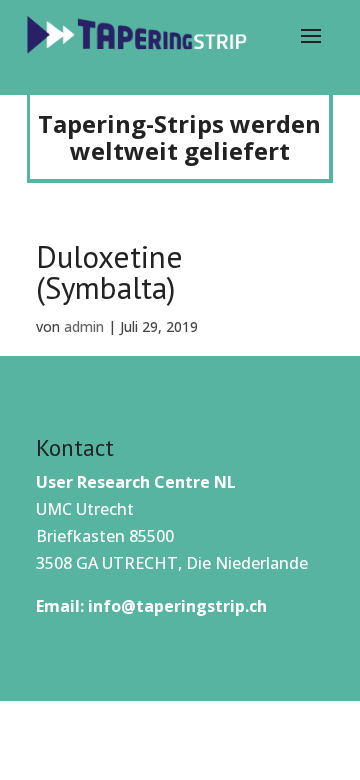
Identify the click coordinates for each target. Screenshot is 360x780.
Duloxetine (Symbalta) (109, 272)
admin (84, 326)
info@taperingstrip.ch (177, 606)
